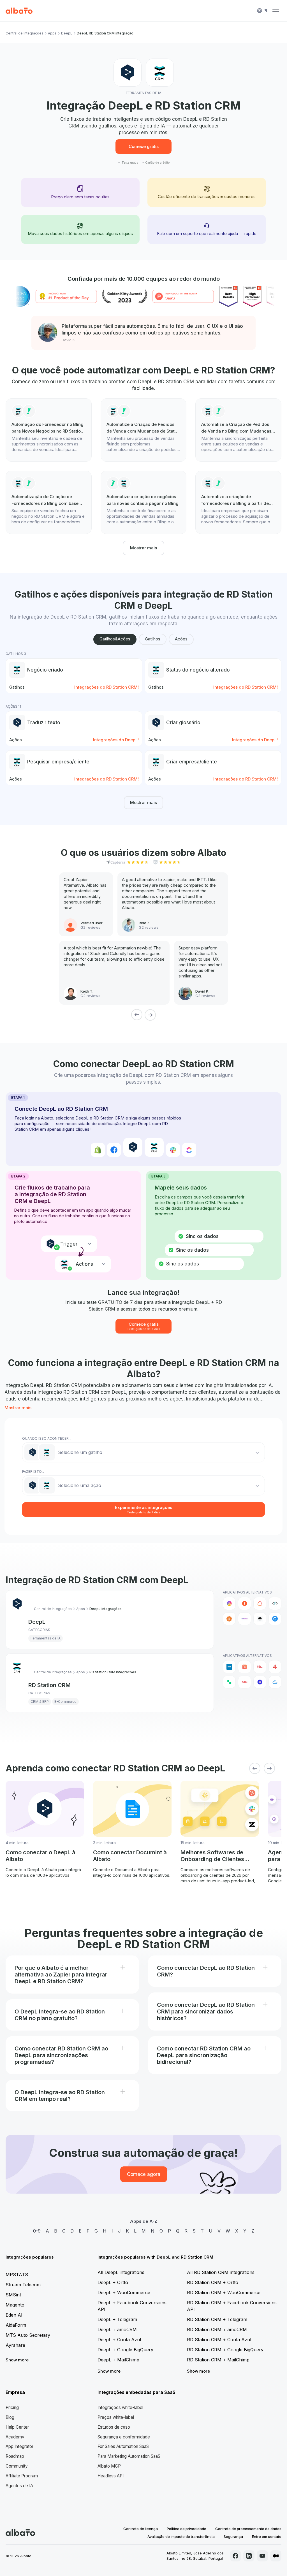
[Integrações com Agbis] (244, 1682)
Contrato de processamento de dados (248, 2529)
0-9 (37, 2231)
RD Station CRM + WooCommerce (224, 2292)
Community (17, 2466)
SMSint (13, 2295)
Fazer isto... (33, 1471)
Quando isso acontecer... (47, 1438)
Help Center (17, 2427)
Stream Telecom (23, 2285)
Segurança (233, 2536)
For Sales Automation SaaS (123, 2446)
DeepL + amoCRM (117, 2329)
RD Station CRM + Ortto (213, 2282)
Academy (15, 2437)
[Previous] (137, 1015)
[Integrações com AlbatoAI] (244, 1603)
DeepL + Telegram (117, 2319)
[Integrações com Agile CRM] (275, 1682)
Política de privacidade (187, 2529)
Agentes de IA (19, 2486)
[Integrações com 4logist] (275, 1667)
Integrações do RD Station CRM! (107, 687)
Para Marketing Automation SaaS (129, 2456)
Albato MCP (109, 2466)
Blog (10, 2417)
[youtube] (262, 2556)
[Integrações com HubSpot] (244, 1667)
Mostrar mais (143, 548)
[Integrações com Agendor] (260, 1682)
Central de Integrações (25, 33)
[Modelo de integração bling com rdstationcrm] (144, 502)
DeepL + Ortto (113, 2282)
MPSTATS (17, 2275)
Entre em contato (267, 2536)
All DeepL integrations (121, 2272)
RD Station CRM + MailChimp (218, 2360)
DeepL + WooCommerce (124, 2292)
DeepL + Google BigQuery (125, 2350)
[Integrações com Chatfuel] (275, 1619)
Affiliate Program (22, 2476)
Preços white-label (116, 2417)
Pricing (12, 2407)
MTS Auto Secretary (28, 2335)
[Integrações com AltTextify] (229, 1619)
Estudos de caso (114, 2427)
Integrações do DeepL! (116, 740)
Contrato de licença (141, 2529)
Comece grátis (144, 146)
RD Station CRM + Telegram (217, 2319)
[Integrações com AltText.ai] (275, 1603)
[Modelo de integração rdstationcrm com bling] (49, 430)
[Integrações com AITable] (229, 1603)
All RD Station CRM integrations (221, 2272)
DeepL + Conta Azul (119, 2340)
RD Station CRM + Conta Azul (219, 2340)
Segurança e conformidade (124, 2437)
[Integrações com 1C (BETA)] (260, 1667)
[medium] (276, 2556)
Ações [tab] (181, 639)
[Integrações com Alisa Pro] (260, 1603)
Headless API (111, 2476)
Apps (52, 33)
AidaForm (16, 2325)
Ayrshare (15, 2345)
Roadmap (15, 2456)
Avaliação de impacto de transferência (181, 2536)
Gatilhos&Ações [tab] (115, 639)
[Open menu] (276, 11)
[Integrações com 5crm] (229, 1682)
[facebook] (235, 2556)
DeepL (67, 33)
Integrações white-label (120, 2407)
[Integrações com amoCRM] (229, 1667)
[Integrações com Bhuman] (244, 1619)
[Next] (150, 1015)
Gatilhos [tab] (153, 639)
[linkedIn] (249, 2556)
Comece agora (144, 2174)
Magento (15, 2305)
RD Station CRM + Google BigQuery (225, 2350)
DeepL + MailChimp (118, 2360)
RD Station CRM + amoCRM (217, 2329)
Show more (17, 2360)
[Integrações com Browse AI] (260, 1619)
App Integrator (19, 2446)
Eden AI (14, 2315)
